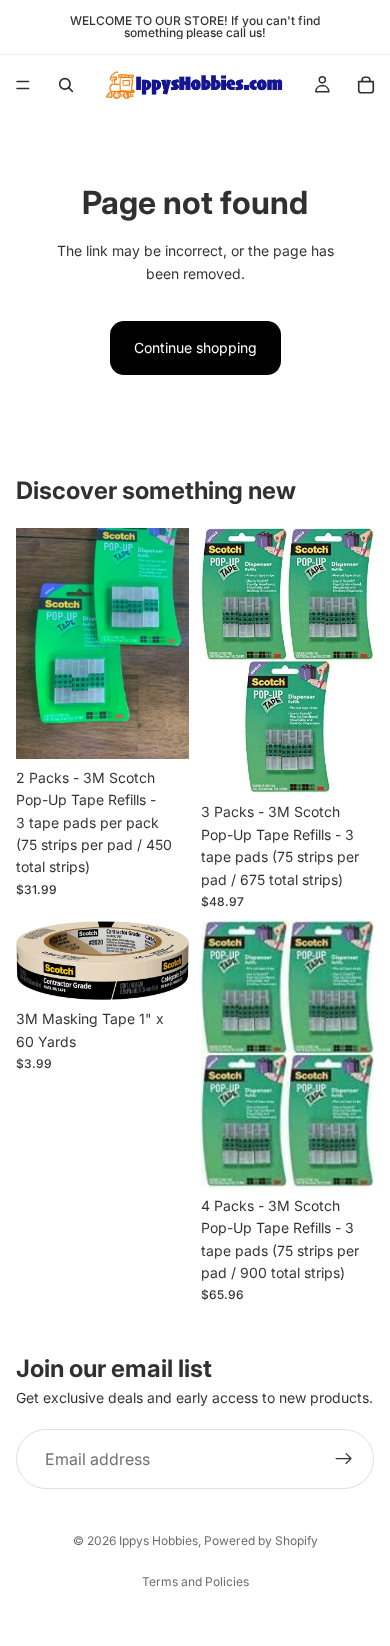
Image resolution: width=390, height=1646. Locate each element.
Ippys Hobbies (158, 1540)
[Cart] (366, 85)
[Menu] (23, 85)
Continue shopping (195, 347)
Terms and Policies (195, 1581)
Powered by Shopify (261, 1540)
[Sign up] (344, 1460)
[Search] (66, 85)
